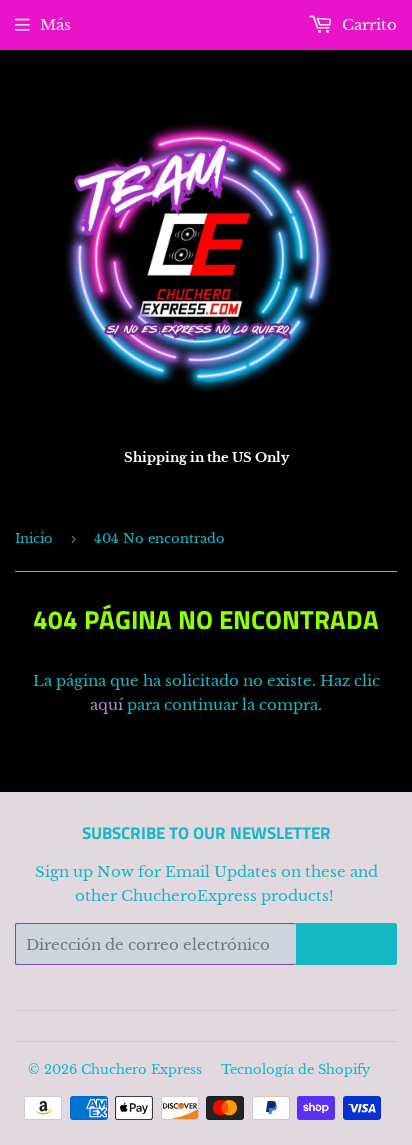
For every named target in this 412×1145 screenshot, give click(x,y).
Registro (346, 944)
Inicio (34, 538)
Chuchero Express (141, 1069)
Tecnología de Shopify (295, 1069)
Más (55, 24)
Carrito (367, 24)
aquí (106, 704)
